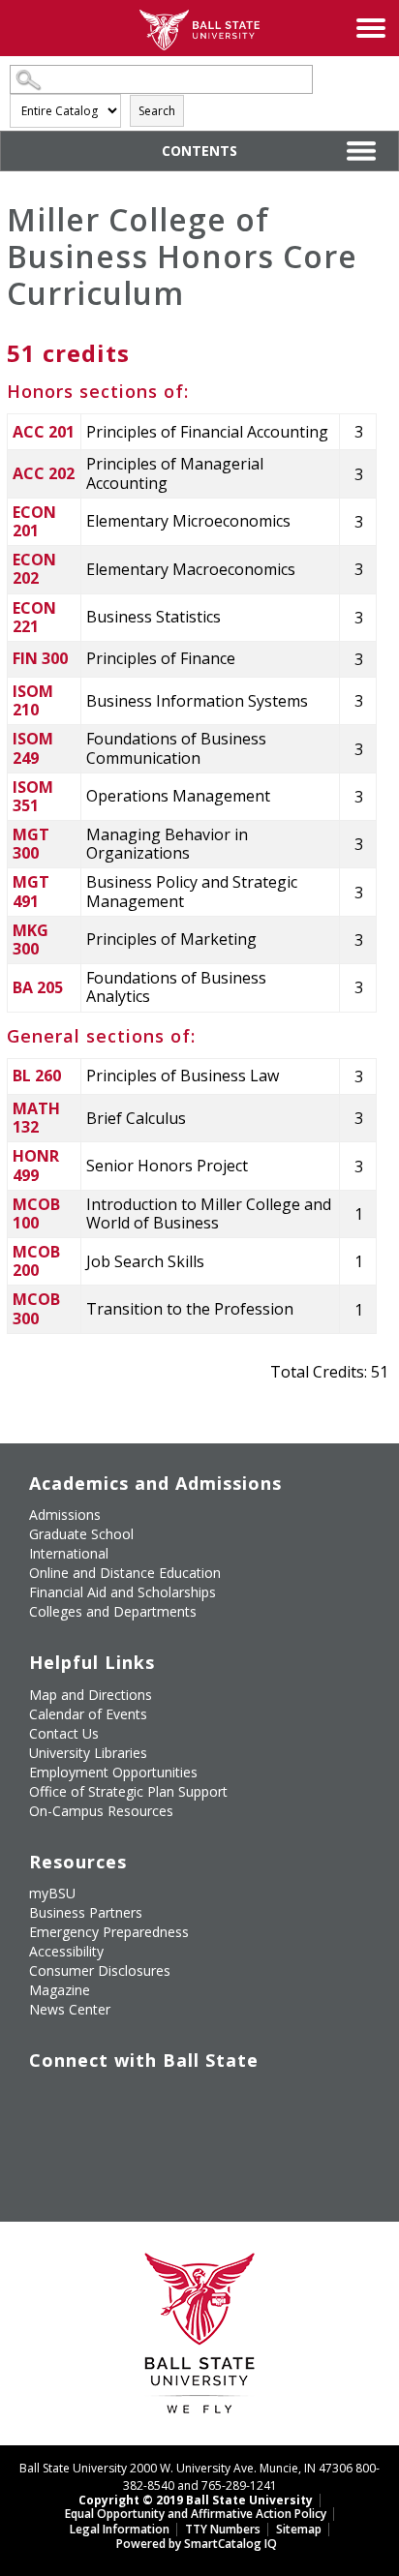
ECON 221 (34, 617)
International (69, 1553)
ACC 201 (44, 432)
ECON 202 (34, 569)
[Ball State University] (200, 2338)
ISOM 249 (33, 748)
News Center (70, 2009)
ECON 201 (34, 521)
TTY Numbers (223, 2529)
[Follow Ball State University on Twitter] (88, 2100)
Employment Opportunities (113, 1772)
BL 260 (37, 1076)
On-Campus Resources (101, 1811)
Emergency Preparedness (109, 1932)
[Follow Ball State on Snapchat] (88, 2145)
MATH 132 (36, 1118)
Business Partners (86, 1912)
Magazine (60, 1990)
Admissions (65, 1515)
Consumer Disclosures (100, 1970)
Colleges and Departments (113, 1611)
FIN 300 (40, 658)
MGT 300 (31, 844)
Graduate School (81, 1534)
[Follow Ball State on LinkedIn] (43, 2145)
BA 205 (38, 987)
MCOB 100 (36, 1213)
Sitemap (299, 2529)
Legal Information (120, 2529)
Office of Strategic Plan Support (128, 1791)
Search (157, 111)
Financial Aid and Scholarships (123, 1592)
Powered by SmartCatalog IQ (197, 2544)
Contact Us (64, 1733)
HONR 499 (36, 1165)
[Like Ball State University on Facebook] (43, 2100)
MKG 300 (31, 939)
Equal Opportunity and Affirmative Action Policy (196, 2514)
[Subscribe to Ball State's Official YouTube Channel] (132, 2100)
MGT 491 (31, 891)
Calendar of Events (88, 1714)
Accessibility (66, 1951)
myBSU (52, 1893)
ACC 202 (44, 473)
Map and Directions (91, 1695)
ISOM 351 (33, 796)
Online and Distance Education (125, 1573)
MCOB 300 (36, 1308)
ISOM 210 (33, 700)
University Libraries (88, 1753)
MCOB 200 (36, 1261)
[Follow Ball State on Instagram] (177, 2100)
